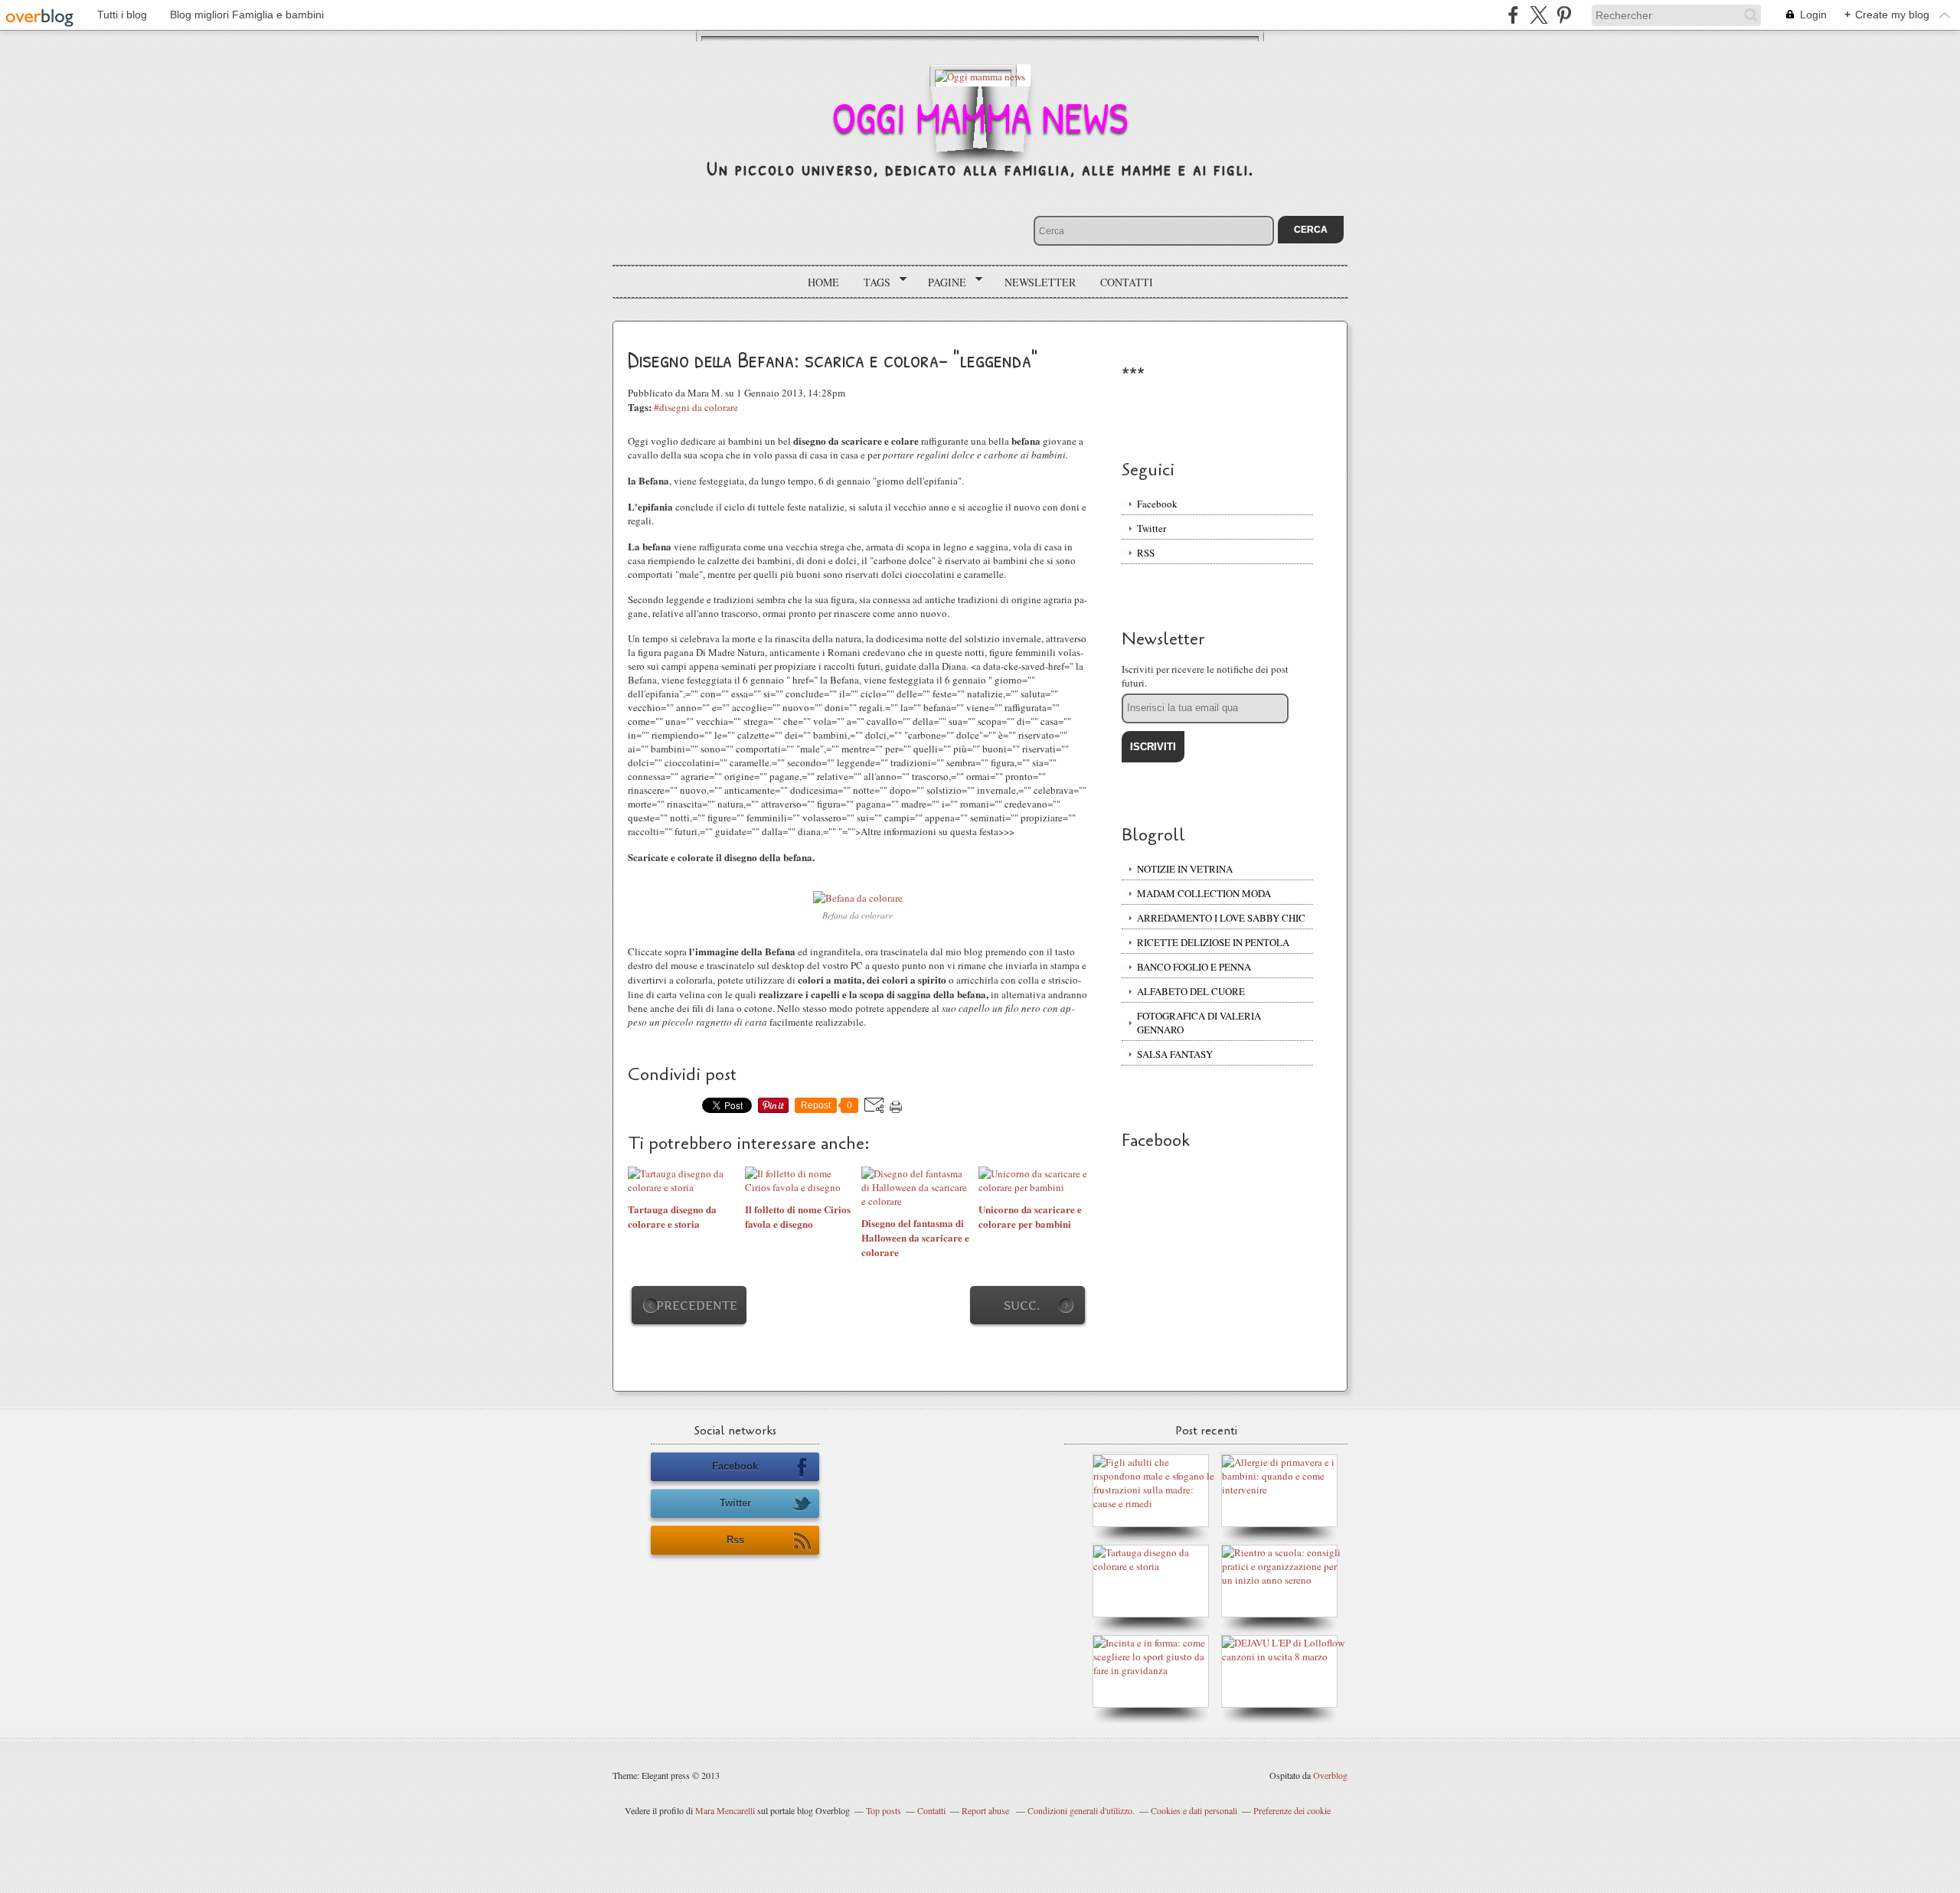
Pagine (942, 282)
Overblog (1330, 1775)
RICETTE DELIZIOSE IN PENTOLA (1213, 942)
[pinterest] (1564, 15)
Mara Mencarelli (725, 1810)
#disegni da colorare (696, 407)
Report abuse (987, 1810)
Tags (872, 282)
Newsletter (1040, 282)
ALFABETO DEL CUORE (1191, 991)
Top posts (884, 1810)
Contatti (1127, 282)
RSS (1146, 553)
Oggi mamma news (980, 117)
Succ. (1022, 1306)
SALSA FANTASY (1175, 1054)
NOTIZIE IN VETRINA (1185, 869)
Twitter (1151, 528)
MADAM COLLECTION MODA (1204, 893)
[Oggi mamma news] (980, 75)
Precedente (697, 1306)
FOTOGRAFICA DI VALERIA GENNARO (1199, 1023)
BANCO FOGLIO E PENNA (1194, 967)
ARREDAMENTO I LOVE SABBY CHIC (1221, 918)
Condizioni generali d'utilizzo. (1081, 1810)
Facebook (1157, 504)
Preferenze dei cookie (1292, 1810)
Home (823, 282)
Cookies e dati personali (1194, 1810)
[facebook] (1513, 15)
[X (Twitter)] (1539, 15)
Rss (735, 1540)
